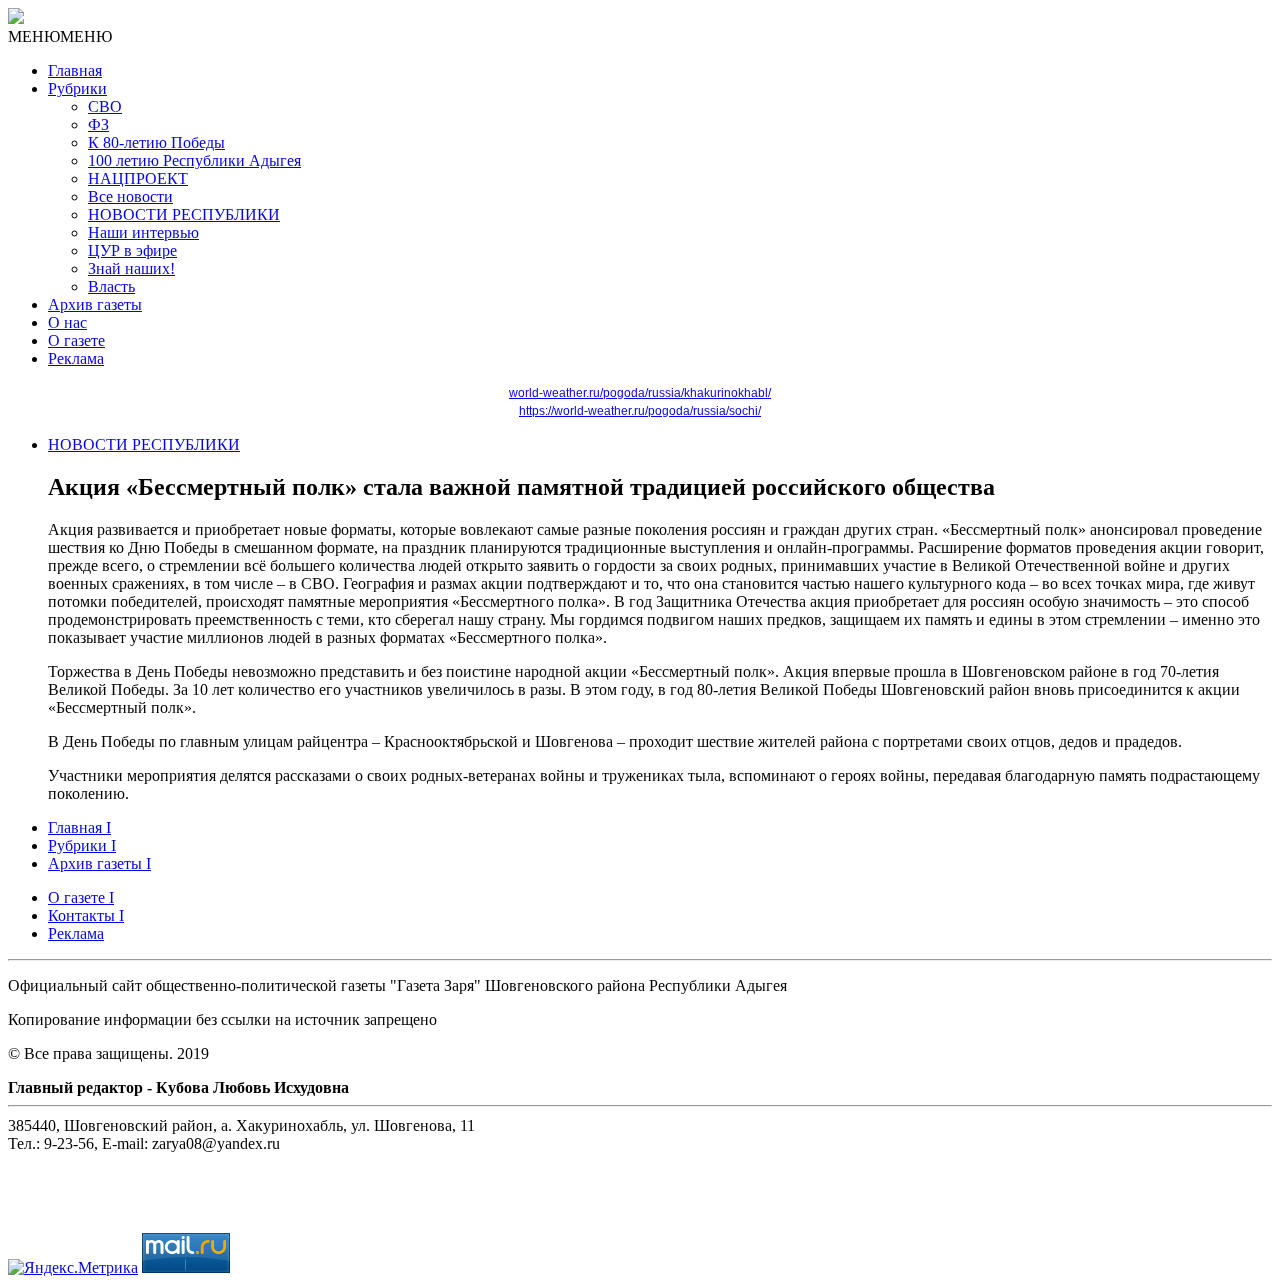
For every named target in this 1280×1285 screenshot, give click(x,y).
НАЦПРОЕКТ (138, 178)
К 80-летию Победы (156, 142)
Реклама (76, 358)
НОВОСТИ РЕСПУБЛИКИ (184, 214)
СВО (105, 106)
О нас (67, 322)
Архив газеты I (99, 863)
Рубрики (77, 88)
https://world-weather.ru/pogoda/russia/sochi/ (640, 411)
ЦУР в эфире (132, 250)
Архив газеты (95, 304)
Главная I (79, 827)
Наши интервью (143, 232)
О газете (76, 340)
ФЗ (98, 124)
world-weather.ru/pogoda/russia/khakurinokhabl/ (640, 393)
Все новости (130, 196)
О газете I (81, 897)
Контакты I (86, 915)
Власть (111, 286)
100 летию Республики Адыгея (194, 160)
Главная (75, 70)
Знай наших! (131, 268)
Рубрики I (82, 845)
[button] (60, 36)
